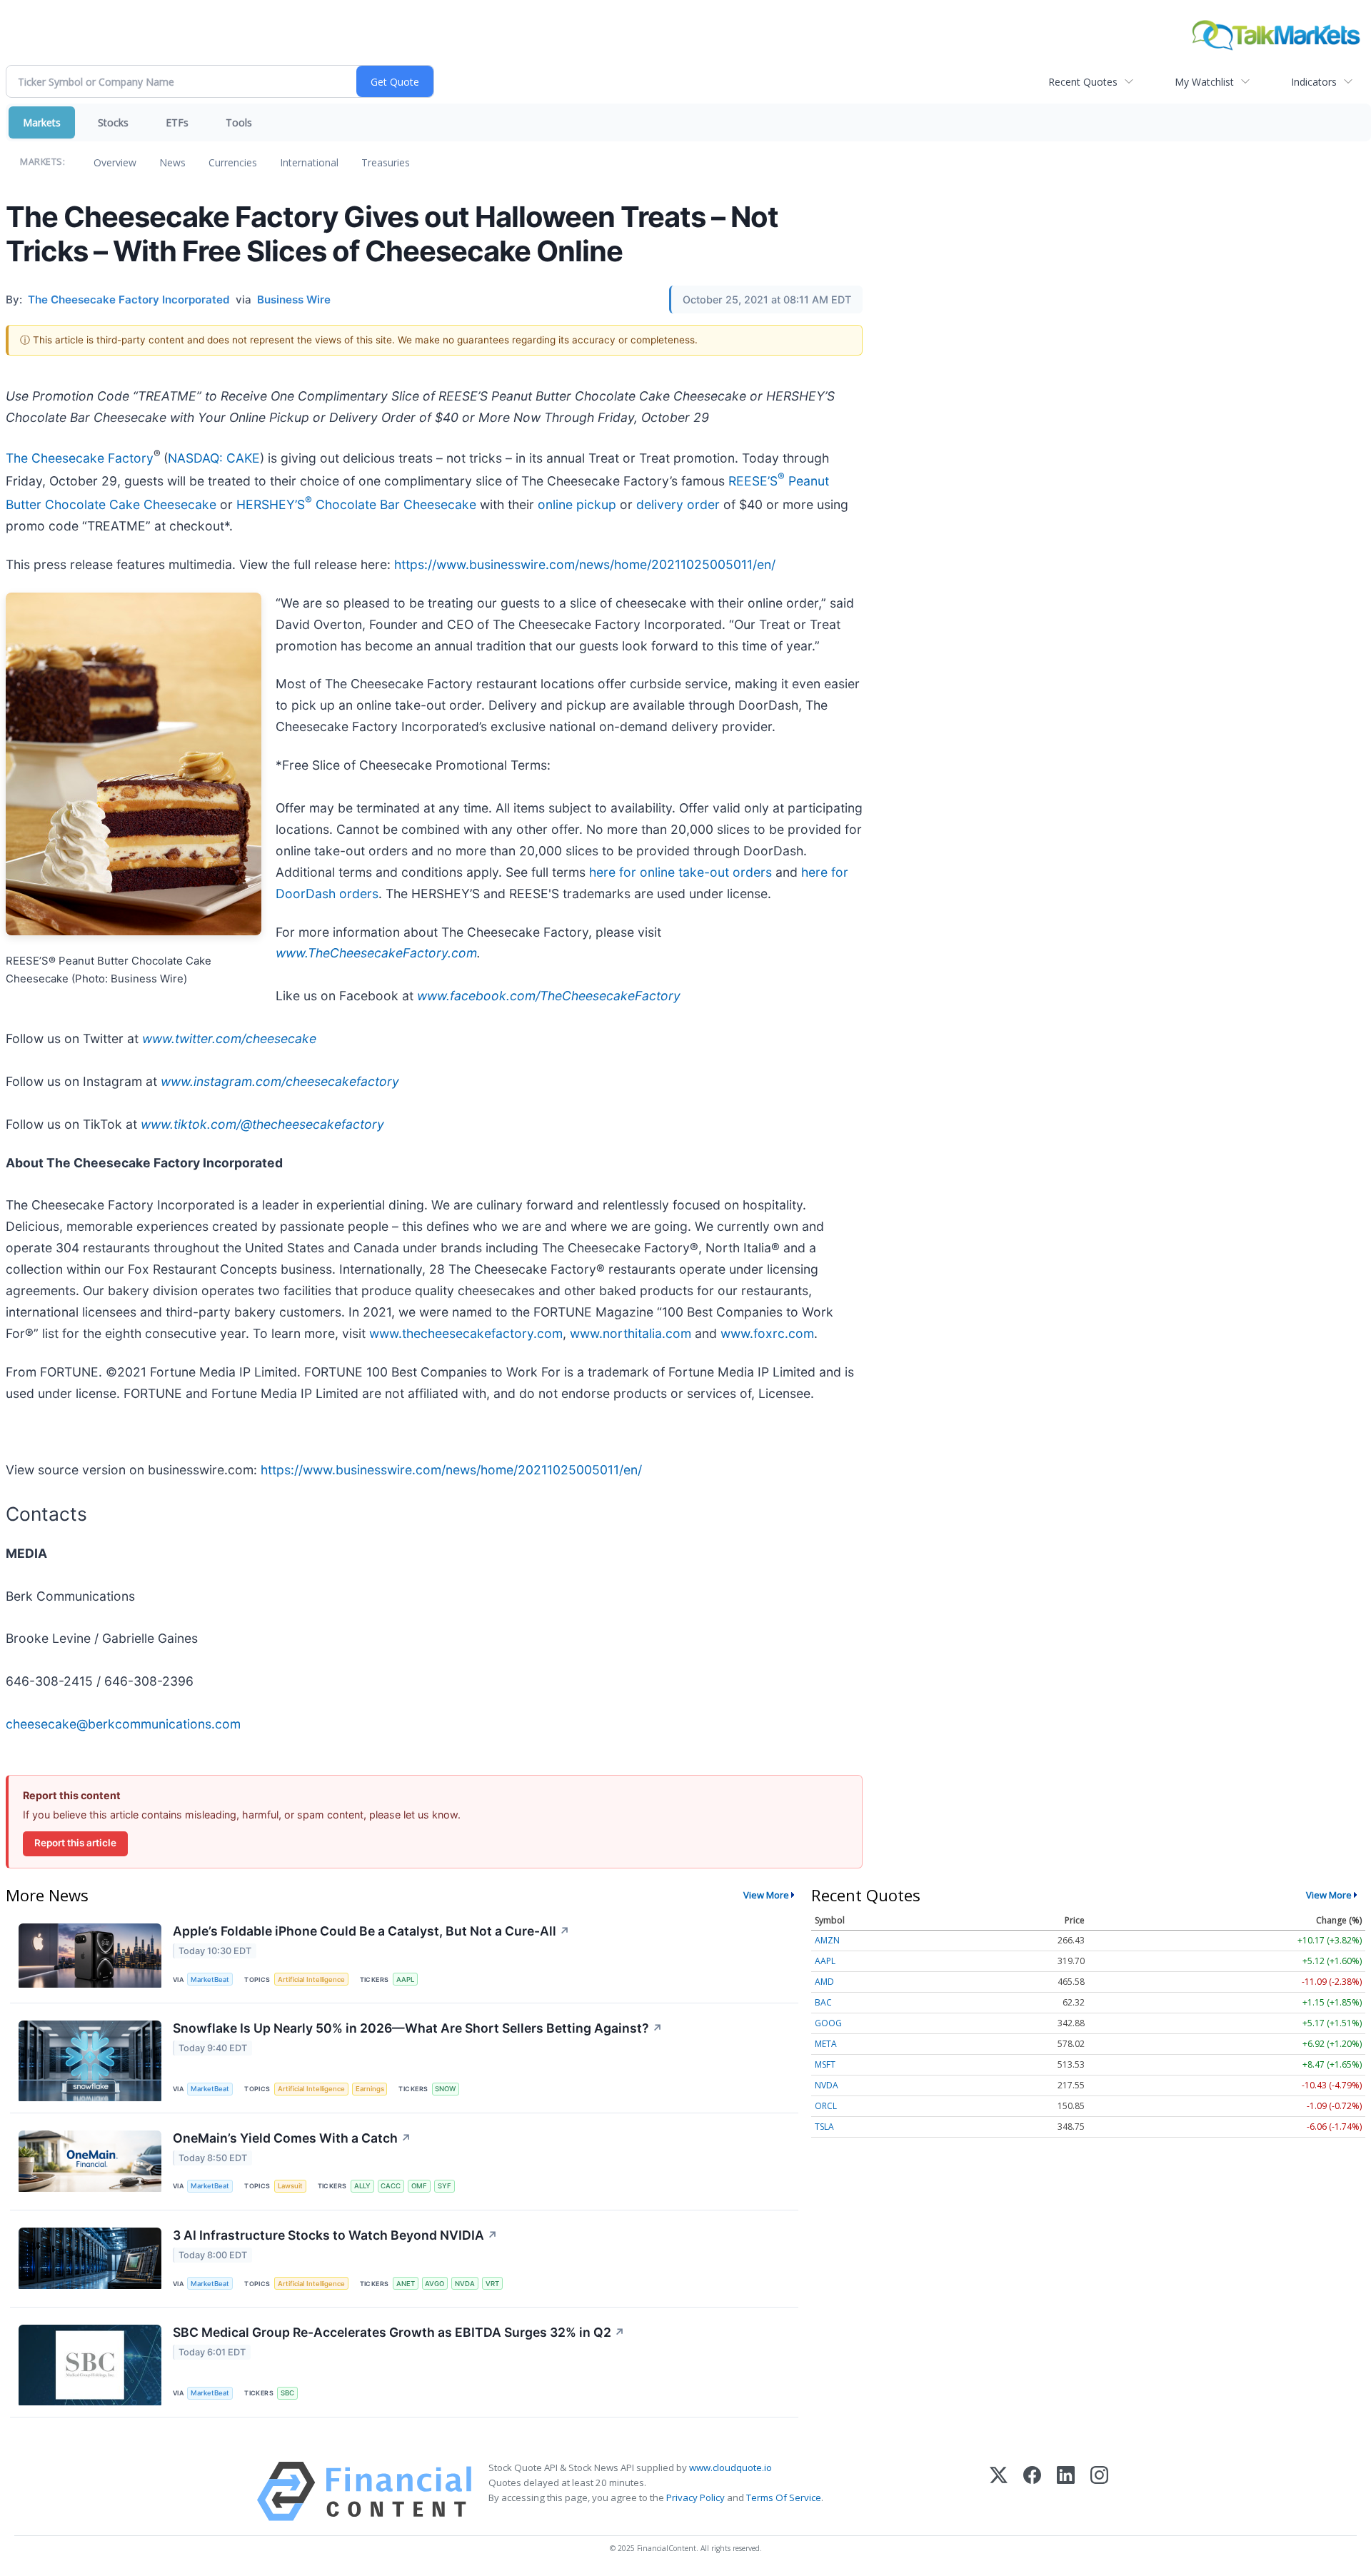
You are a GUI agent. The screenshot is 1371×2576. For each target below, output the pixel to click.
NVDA (465, 2284)
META (826, 2044)
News (172, 162)
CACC (391, 2186)
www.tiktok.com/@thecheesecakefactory (262, 1124)
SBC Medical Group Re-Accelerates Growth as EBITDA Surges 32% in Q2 (399, 2332)
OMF (419, 2186)
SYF (445, 2186)
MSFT (825, 2064)
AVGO (435, 2284)
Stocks (113, 122)
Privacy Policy (695, 2497)
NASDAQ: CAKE (214, 457)
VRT (492, 2284)
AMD (824, 1982)
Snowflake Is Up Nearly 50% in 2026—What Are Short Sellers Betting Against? (418, 2028)
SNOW (445, 2089)
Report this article (75, 1843)
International (309, 162)
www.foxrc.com (767, 1333)
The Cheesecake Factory (80, 457)
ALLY (362, 2186)
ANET (406, 2284)
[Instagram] (1099, 2491)
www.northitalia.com (631, 1333)
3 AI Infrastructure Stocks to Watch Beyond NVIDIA (335, 2235)
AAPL (405, 1979)
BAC (823, 2002)
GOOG (828, 2023)
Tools (239, 122)
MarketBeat (210, 1979)
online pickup (577, 504)
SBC (287, 2393)
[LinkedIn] (1066, 2491)
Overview (115, 162)
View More (766, 1895)
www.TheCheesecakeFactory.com (376, 953)
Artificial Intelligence (311, 1979)
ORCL (826, 2106)
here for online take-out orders (681, 872)
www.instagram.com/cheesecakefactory (280, 1081)
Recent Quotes (1083, 82)
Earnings (370, 2089)
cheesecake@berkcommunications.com (123, 1724)
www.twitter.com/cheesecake (229, 1038)
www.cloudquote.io (730, 2467)
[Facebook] (1032, 2491)
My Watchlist (1204, 82)
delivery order (678, 504)
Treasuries (386, 162)
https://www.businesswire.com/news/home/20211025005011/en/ (585, 564)
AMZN (827, 1940)
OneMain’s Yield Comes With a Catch (292, 2138)
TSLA (824, 2127)
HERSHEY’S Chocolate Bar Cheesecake (356, 504)
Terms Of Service (784, 2497)
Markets (42, 122)
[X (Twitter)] (999, 2491)
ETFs (177, 122)
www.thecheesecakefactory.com (466, 1333)
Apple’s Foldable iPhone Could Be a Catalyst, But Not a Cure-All (371, 1931)
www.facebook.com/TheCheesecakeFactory (549, 996)
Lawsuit (290, 2186)
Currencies (233, 162)
